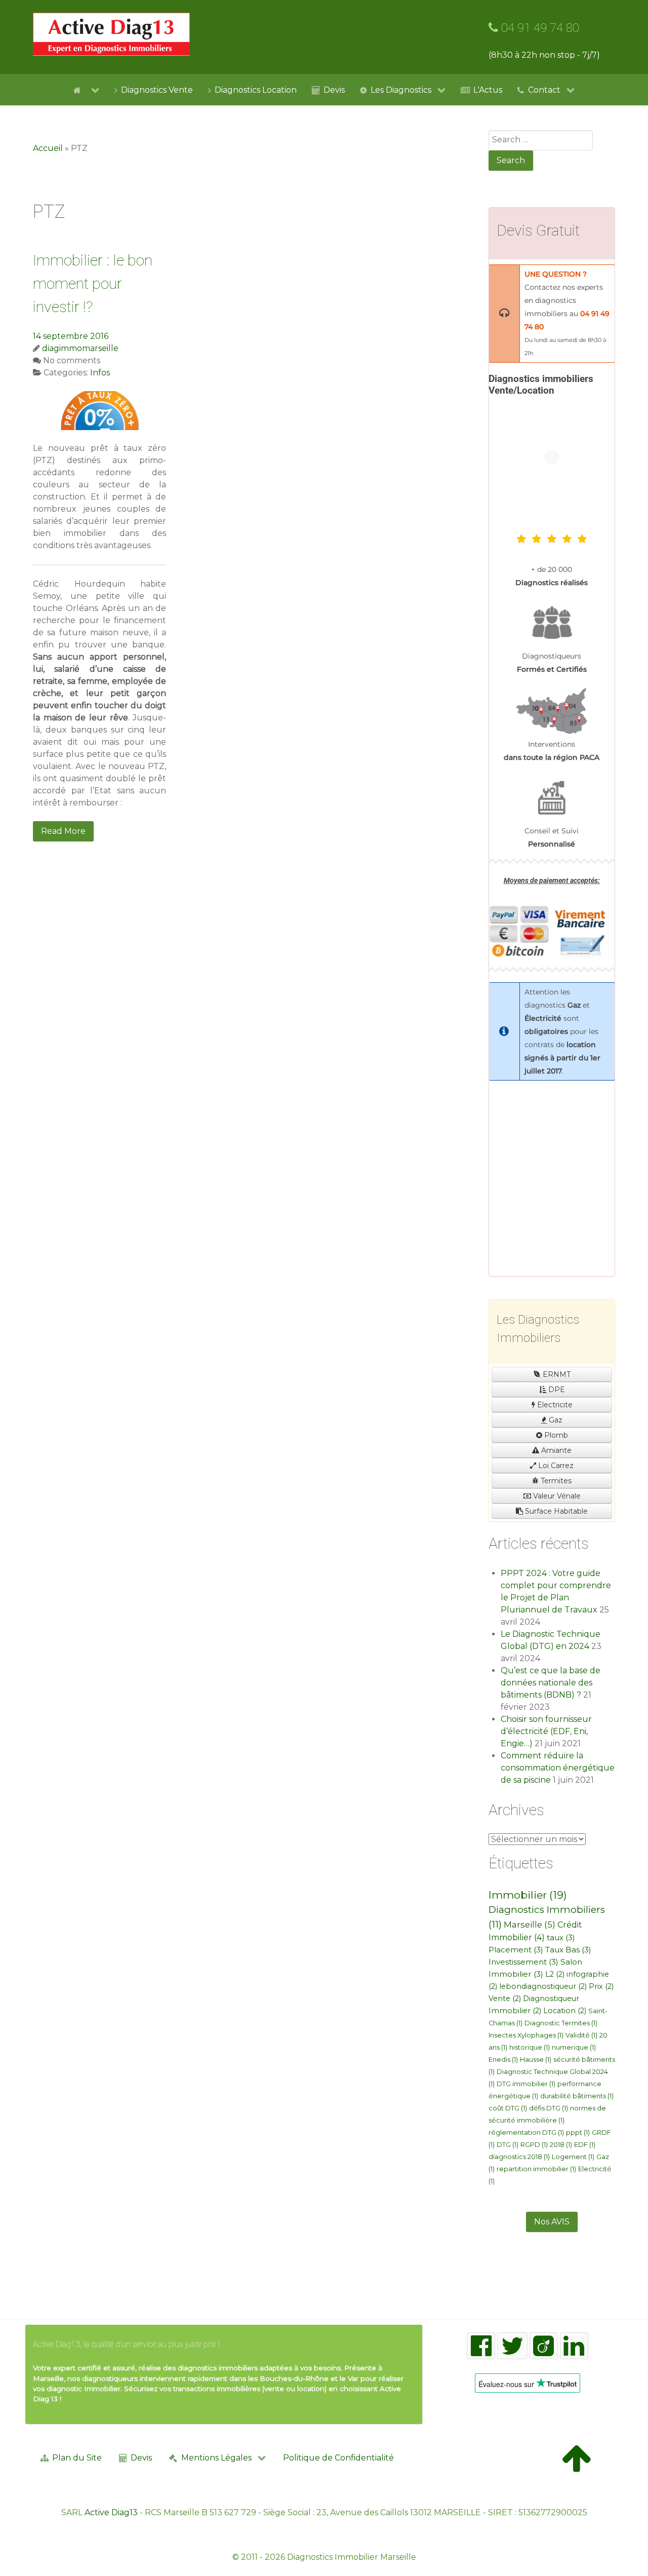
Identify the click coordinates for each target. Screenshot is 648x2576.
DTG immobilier (526, 2084)
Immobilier (528, 1895)
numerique (574, 2047)
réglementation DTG (526, 2132)
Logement (573, 2157)
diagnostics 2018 (519, 2157)
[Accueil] (86, 90)
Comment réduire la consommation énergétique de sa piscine (558, 1768)
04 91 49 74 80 (539, 28)
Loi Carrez (555, 1466)
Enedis (503, 2060)
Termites (555, 1481)
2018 (561, 2145)
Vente (505, 1998)
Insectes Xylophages (526, 2035)
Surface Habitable (555, 1511)
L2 (555, 1974)
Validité (581, 2035)
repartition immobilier (536, 2169)
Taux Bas (568, 1950)
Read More (63, 831)
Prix (601, 1986)
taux (561, 1937)
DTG (508, 2145)
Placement (516, 1950)
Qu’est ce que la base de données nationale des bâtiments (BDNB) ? (551, 1683)
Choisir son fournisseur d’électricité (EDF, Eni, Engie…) (546, 1731)
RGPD (534, 2145)
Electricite (554, 1405)
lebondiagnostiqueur (543, 1986)
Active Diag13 (111, 2512)
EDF (585, 2145)
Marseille (530, 1925)
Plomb (555, 1435)
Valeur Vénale (556, 1496)
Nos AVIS (552, 2222)
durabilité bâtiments (577, 2096)
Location (565, 2011)
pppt (578, 2132)
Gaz (555, 1420)
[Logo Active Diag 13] (111, 34)
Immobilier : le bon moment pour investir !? (93, 283)
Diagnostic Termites (561, 2023)
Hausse (536, 2060)
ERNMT (556, 1374)
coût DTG (508, 2108)
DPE (556, 1390)
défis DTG (549, 2108)
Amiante (555, 1450)
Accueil (48, 148)
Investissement (523, 1962)
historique (530, 2047)
